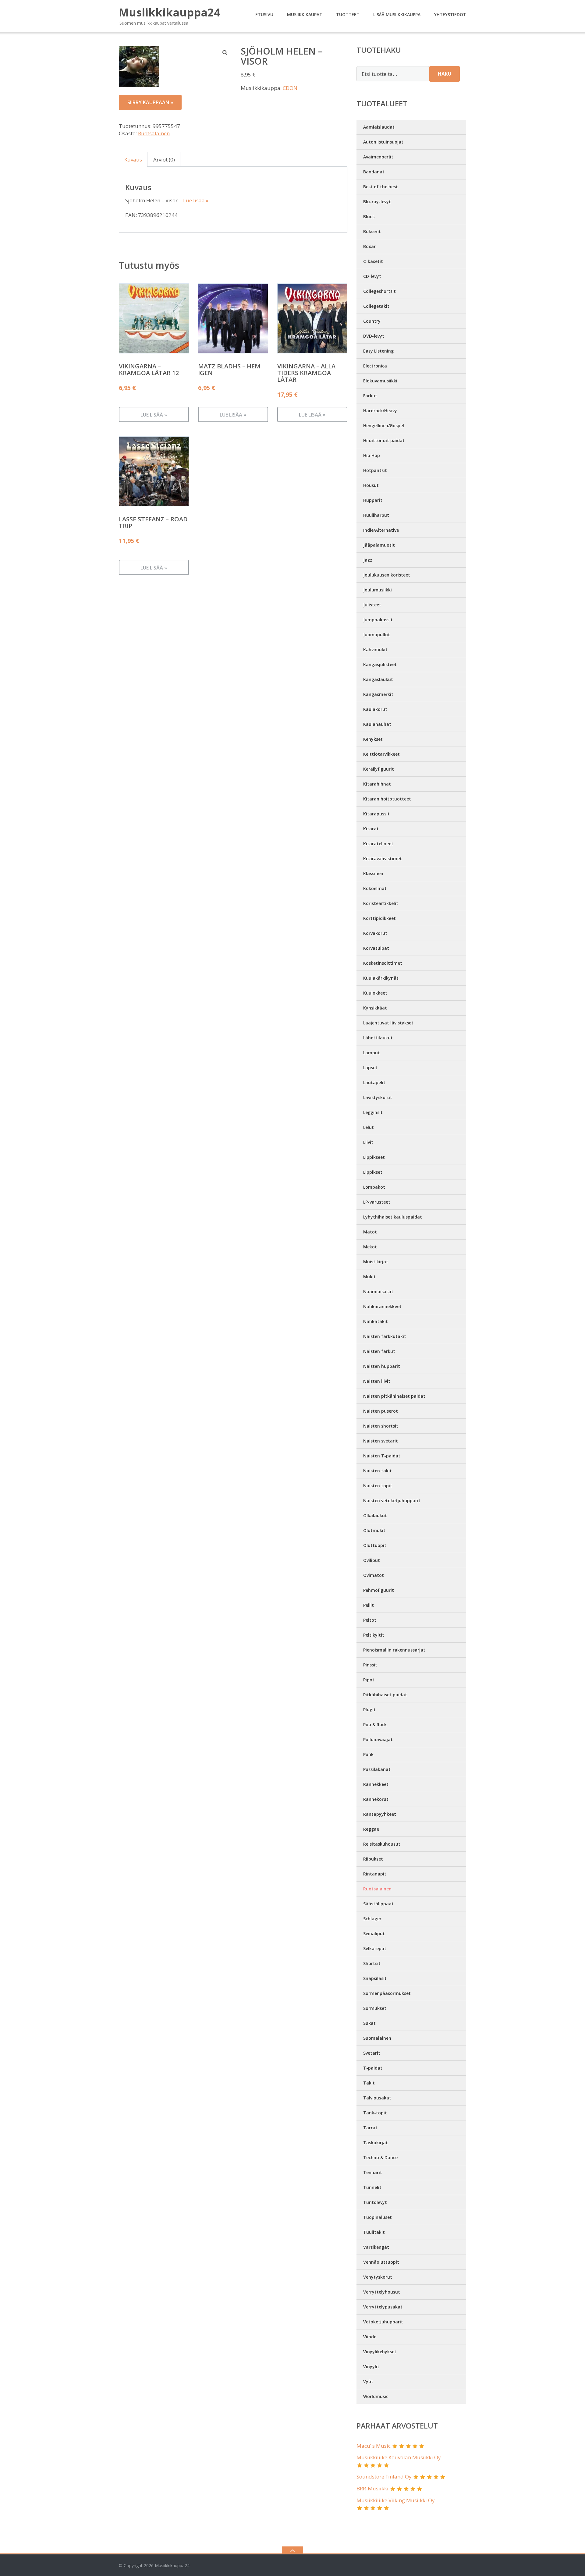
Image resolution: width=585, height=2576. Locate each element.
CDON (290, 88)
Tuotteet (348, 14)
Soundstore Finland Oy (384, 2477)
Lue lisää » (196, 200)
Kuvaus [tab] (133, 160)
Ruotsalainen (154, 133)
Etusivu (264, 14)
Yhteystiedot (450, 14)
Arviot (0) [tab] (164, 160)
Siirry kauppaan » (150, 102)
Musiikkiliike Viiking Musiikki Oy (396, 2500)
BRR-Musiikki (372, 2488)
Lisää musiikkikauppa (397, 14)
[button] (225, 52)
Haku (445, 74)
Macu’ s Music (374, 2446)
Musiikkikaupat (305, 14)
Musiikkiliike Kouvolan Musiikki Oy (399, 2457)
